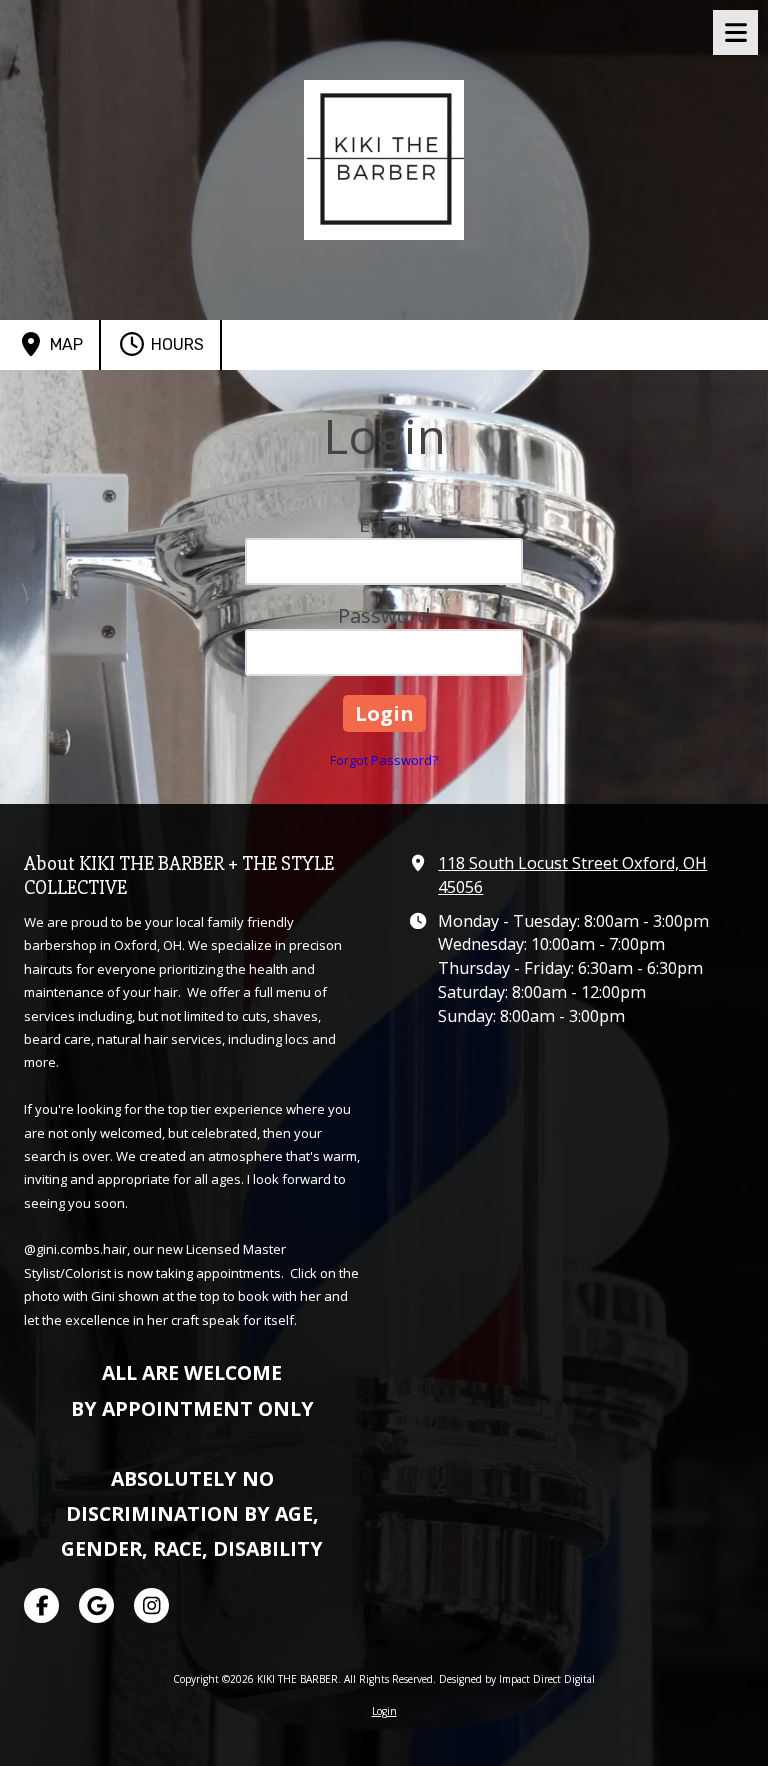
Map (64, 344)
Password (384, 615)
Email (384, 524)
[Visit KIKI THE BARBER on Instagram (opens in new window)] (151, 1605)
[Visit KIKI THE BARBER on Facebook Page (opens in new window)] (41, 1605)
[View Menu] (735, 32)
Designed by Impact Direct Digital (517, 1679)
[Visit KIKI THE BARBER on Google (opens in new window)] (96, 1605)
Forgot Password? (384, 760)
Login (384, 1711)
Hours (175, 344)
